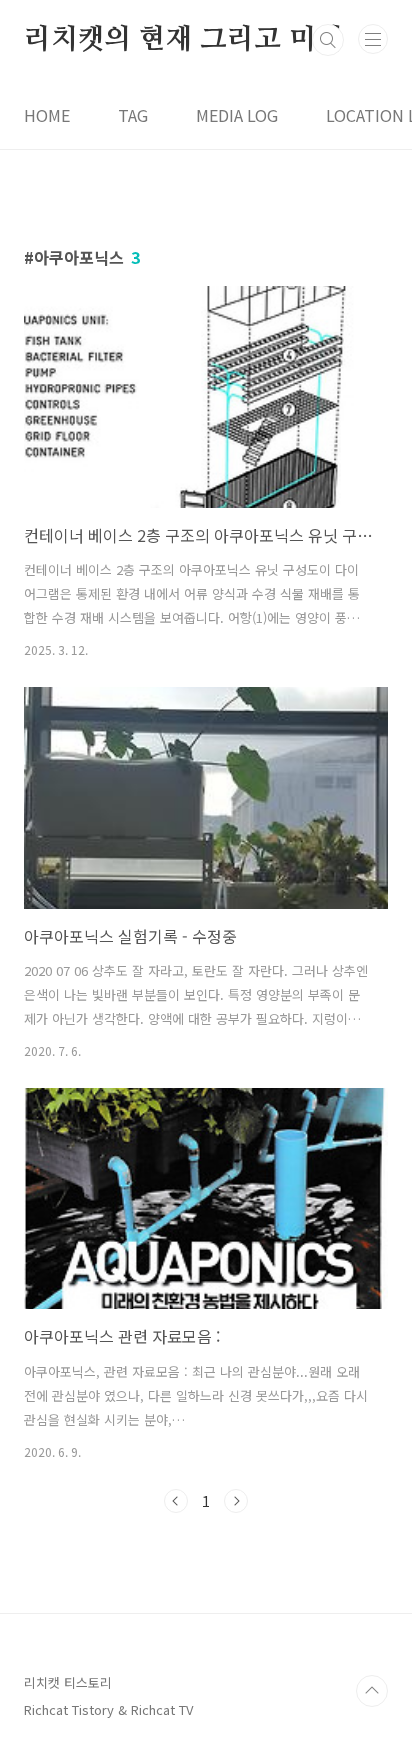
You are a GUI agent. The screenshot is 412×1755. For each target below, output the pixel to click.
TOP (372, 1691)
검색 (328, 40)
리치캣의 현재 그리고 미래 (183, 40)
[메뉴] (373, 39)
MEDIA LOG (237, 115)
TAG (133, 115)
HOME (47, 115)
